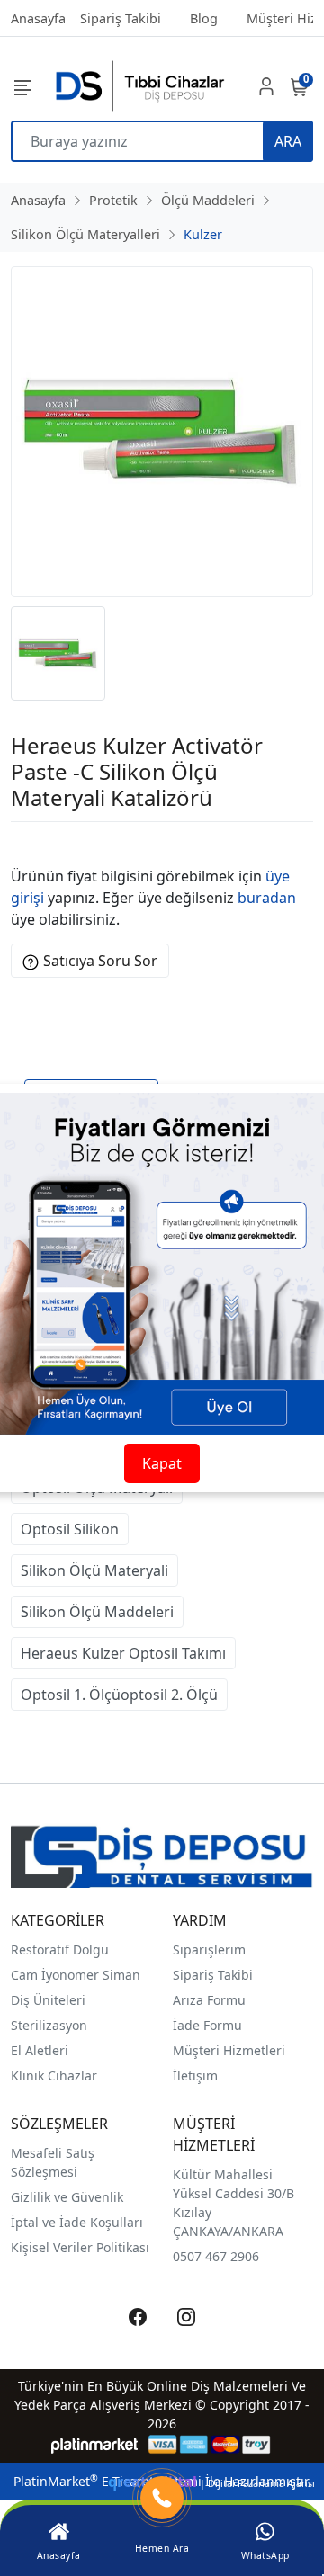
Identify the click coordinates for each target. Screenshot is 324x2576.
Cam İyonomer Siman (76, 1975)
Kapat (162, 1463)
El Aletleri (40, 2050)
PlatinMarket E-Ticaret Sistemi (108, 2481)
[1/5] (22, 844)
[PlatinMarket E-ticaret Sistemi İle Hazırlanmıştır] (95, 2444)
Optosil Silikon (70, 1529)
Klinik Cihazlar (54, 2075)
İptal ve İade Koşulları (77, 2222)
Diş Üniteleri (48, 2000)
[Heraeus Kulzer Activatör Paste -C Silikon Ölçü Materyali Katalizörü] (162, 432)
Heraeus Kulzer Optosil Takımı (123, 1653)
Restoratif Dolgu (60, 1950)
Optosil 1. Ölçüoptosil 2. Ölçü (119, 1695)
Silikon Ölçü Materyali (94, 1570)
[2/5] (33, 844)
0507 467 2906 (216, 2256)
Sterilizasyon (49, 2025)
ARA (288, 141)
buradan (267, 898)
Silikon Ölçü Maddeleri (97, 1612)
